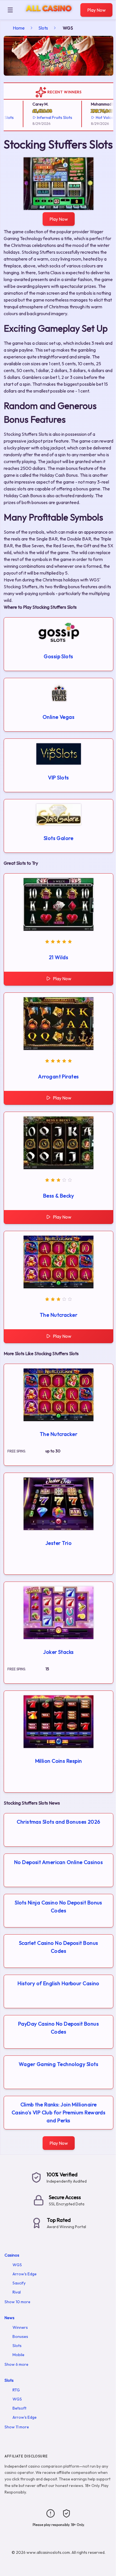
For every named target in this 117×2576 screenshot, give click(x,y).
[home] (48, 15)
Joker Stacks (58, 1652)
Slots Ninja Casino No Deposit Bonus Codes (58, 1907)
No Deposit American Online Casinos (58, 1862)
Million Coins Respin (59, 1761)
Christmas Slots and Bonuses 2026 (58, 1822)
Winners (20, 2327)
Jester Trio (58, 1543)
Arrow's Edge (25, 2274)
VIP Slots (58, 778)
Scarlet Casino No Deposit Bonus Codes (59, 1947)
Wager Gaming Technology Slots (58, 2064)
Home (19, 28)
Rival (17, 2292)
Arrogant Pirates (58, 1077)
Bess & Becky (58, 1196)
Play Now (96, 10)
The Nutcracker (58, 1315)
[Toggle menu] (10, 10)
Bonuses (20, 2336)
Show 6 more (16, 2364)
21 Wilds (59, 957)
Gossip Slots (58, 656)
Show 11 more (17, 2427)
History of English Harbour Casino (58, 1983)
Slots (43, 28)
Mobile (18, 2355)
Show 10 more (17, 2302)
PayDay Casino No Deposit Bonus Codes (59, 2028)
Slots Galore (58, 838)
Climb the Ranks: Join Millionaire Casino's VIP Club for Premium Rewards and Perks (59, 2112)
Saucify (19, 2283)
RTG (16, 2390)
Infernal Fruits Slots (46, 117)
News (10, 2318)
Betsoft (19, 2408)
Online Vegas (58, 717)
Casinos (12, 2255)
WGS (17, 2265)
